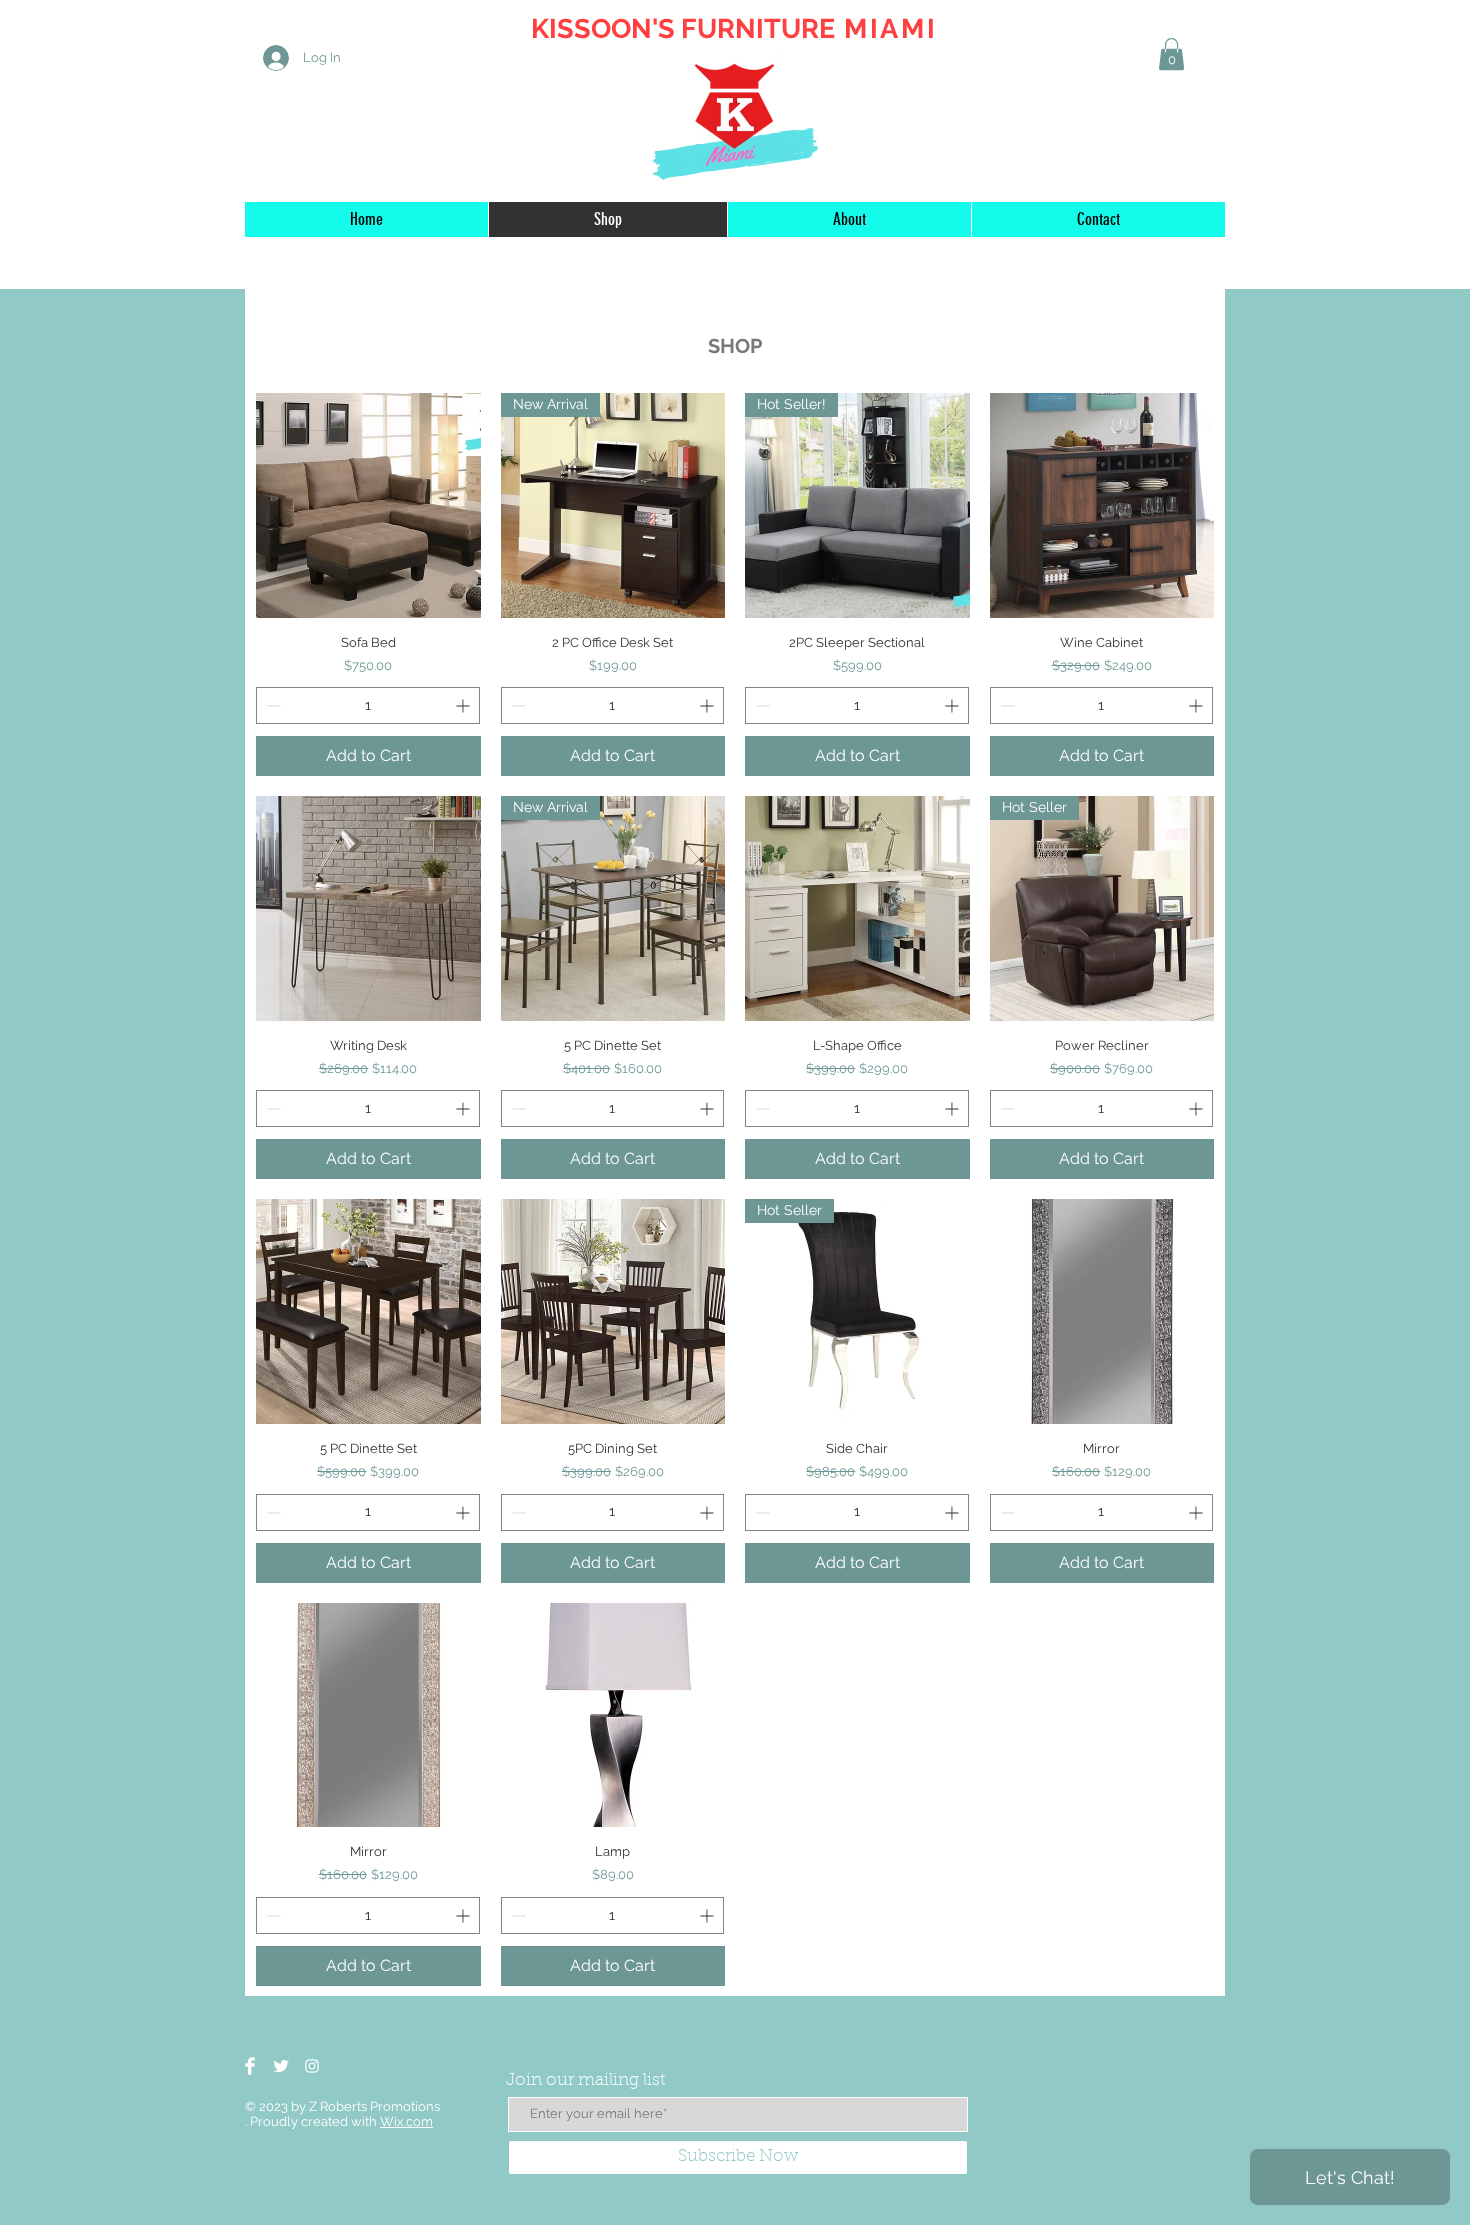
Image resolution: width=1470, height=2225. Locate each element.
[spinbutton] (368, 705)
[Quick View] (368, 505)
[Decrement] (271, 705)
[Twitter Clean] (281, 2066)
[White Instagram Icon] (312, 2066)
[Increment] (464, 705)
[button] (1171, 54)
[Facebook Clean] (250, 2066)
